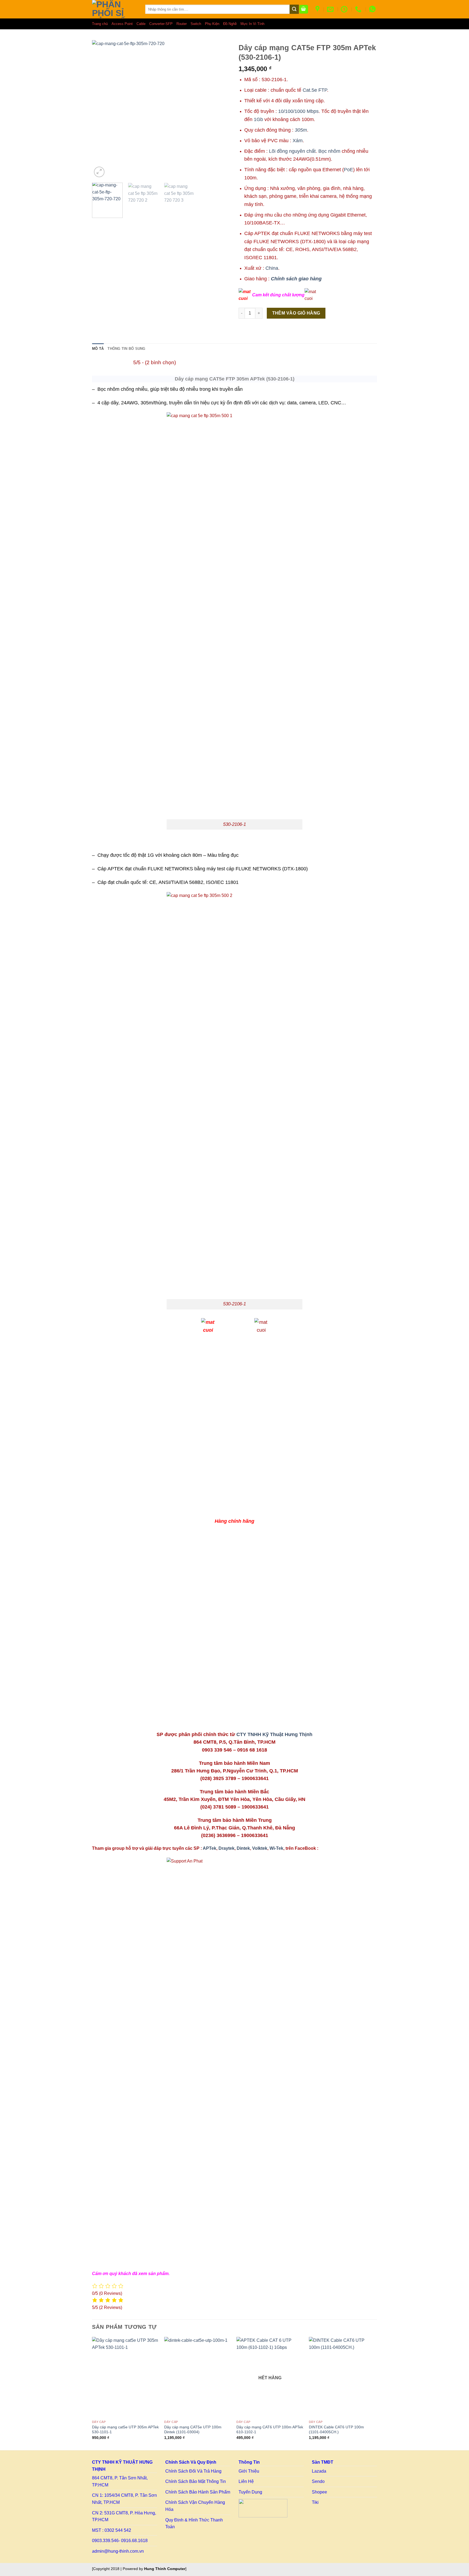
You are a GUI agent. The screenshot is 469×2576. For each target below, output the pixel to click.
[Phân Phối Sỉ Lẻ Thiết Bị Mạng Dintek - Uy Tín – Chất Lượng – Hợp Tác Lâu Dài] (115, 9)
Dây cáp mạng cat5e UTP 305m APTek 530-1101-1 (125, 2430)
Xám (298, 140)
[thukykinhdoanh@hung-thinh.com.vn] (331, 9)
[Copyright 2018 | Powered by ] (139, 2569)
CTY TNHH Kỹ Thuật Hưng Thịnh (274, 1734)
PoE (348, 169)
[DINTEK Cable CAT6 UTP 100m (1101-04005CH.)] (342, 2377)
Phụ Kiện (212, 24)
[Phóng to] (99, 172)
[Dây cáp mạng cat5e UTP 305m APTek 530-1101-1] (126, 2377)
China (272, 268)
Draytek (226, 1848)
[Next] (375, 2393)
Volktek (260, 1848)
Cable (141, 24)
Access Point (122, 24)
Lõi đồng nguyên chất (292, 151)
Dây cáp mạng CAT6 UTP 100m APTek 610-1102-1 (270, 2430)
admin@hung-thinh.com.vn (118, 2551)
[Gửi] (294, 9)
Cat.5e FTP (315, 90)
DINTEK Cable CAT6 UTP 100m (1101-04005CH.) (336, 2430)
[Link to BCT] (263, 2508)
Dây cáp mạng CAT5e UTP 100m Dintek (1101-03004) (193, 2430)
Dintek (243, 1848)
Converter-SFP (161, 24)
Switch (196, 24)
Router (182, 24)
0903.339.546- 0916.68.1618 (120, 2541)
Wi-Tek (276, 1848)
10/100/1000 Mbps (298, 111)
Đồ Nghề (230, 24)
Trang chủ (100, 24)
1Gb (258, 119)
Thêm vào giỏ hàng (296, 313)
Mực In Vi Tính (252, 24)
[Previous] (92, 2393)
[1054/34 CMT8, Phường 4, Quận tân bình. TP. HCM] (318, 9)
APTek (210, 1848)
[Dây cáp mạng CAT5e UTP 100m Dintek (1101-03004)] (198, 2377)
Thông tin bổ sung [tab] (126, 349)
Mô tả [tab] (98, 349)
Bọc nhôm (329, 151)
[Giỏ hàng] (304, 9)
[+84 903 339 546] (359, 9)
